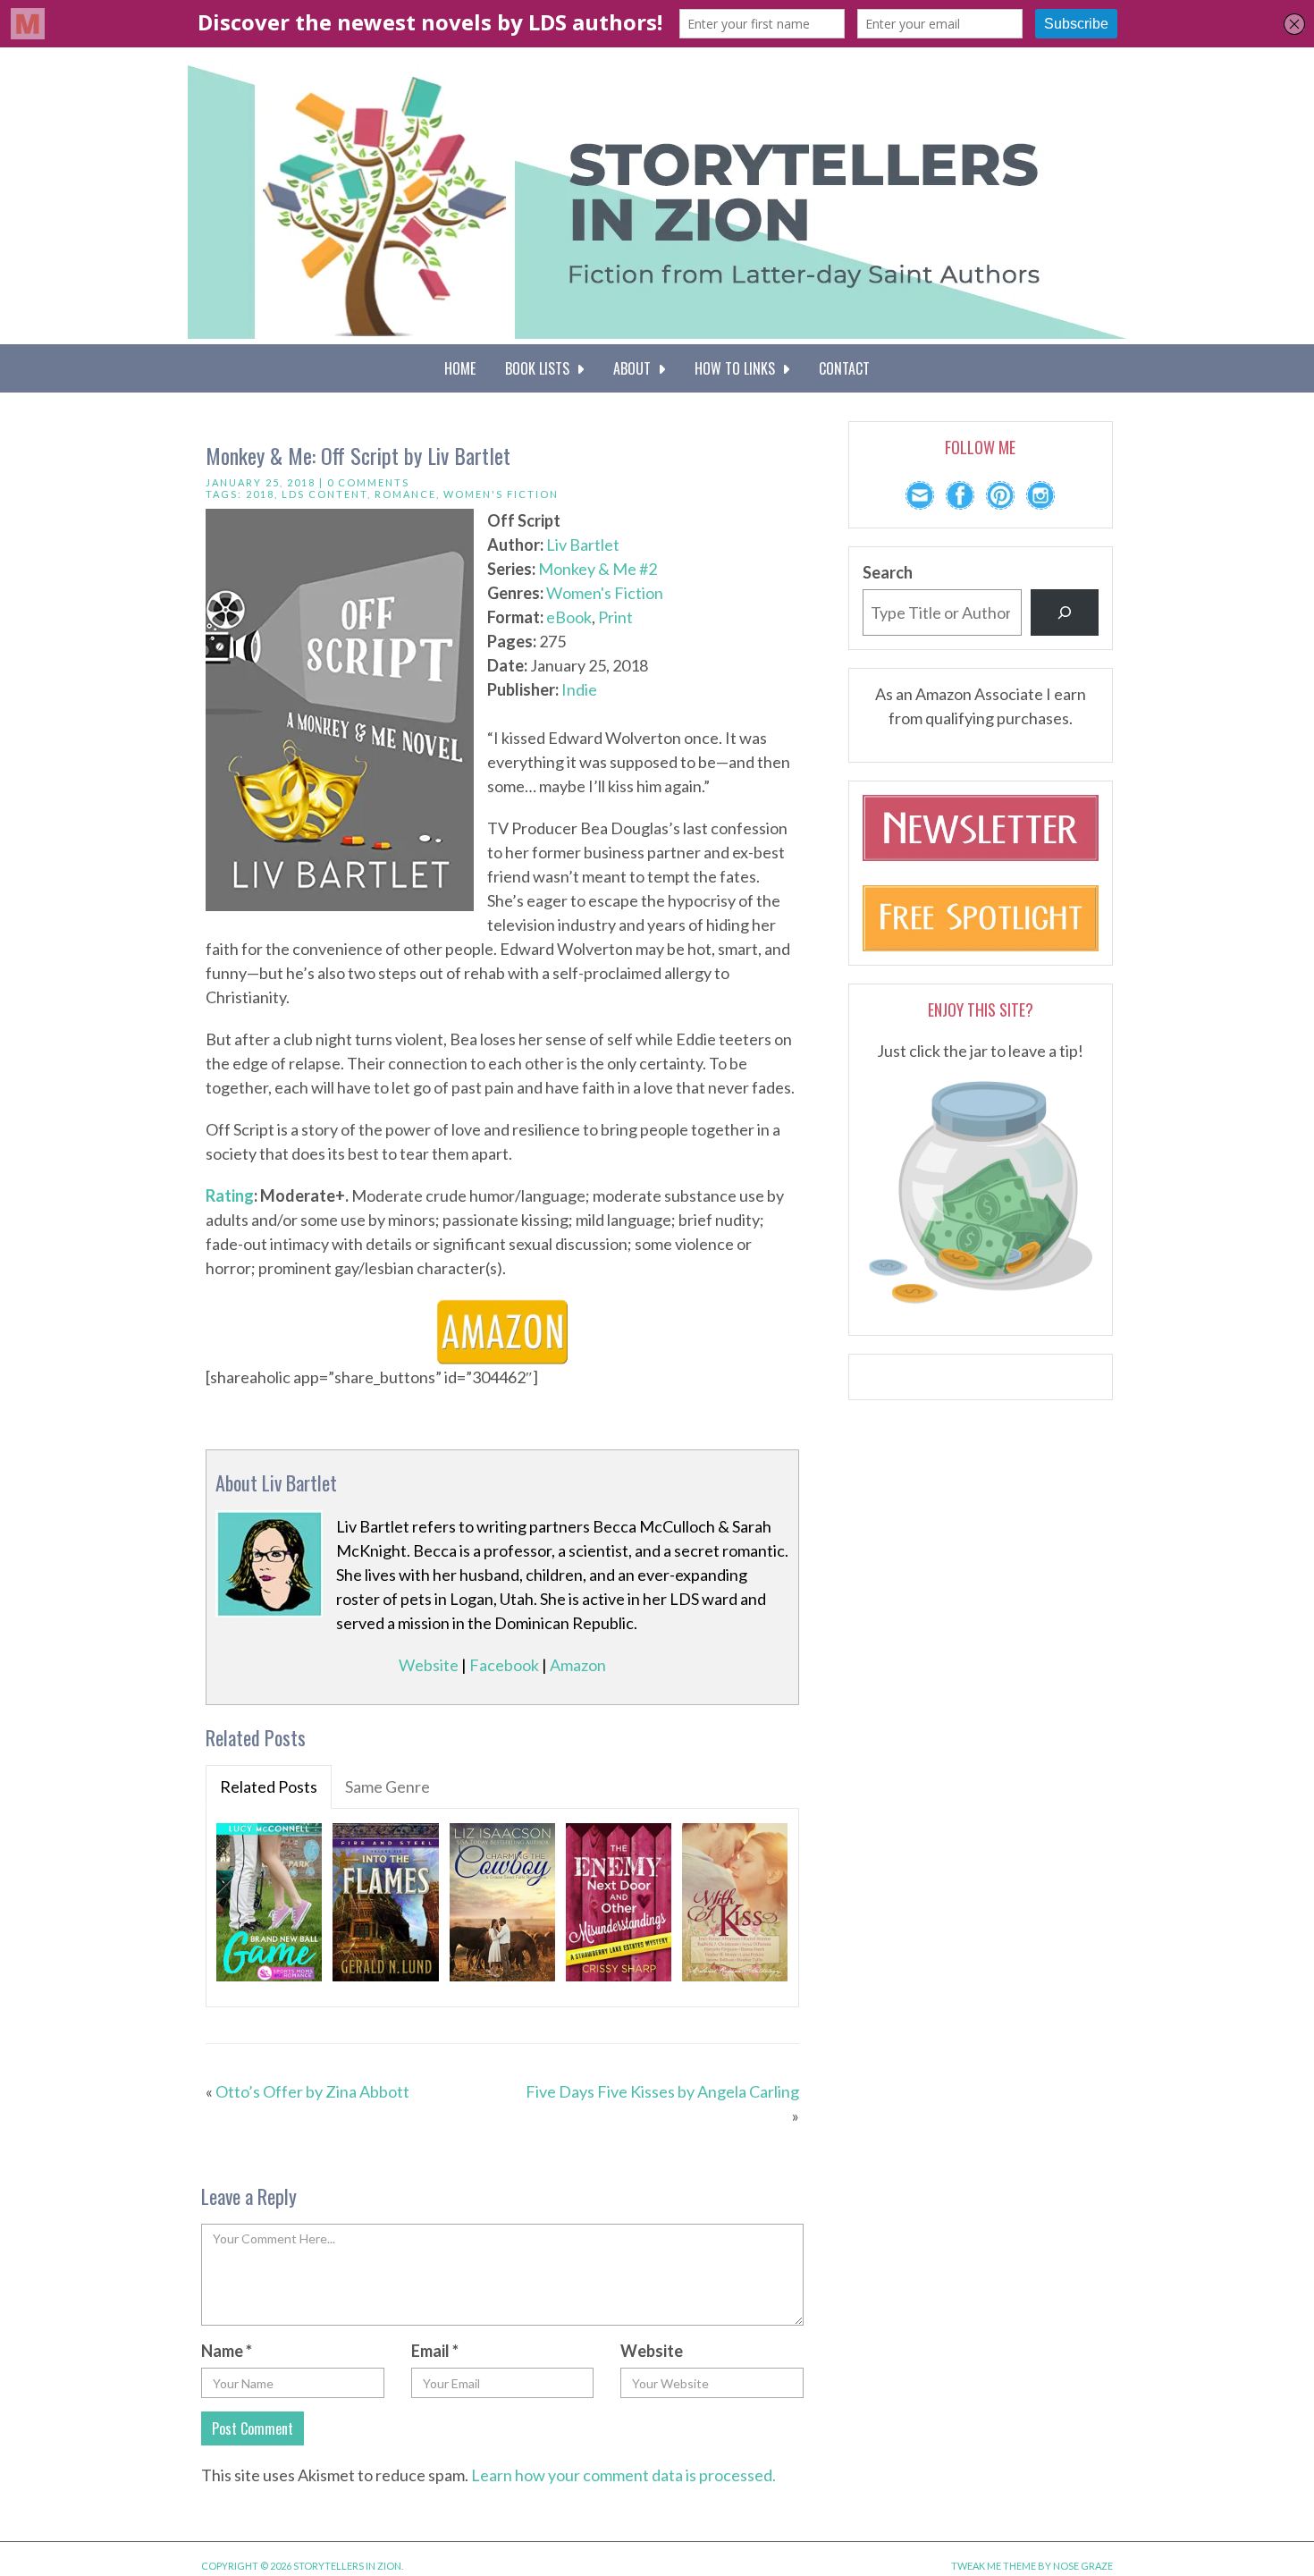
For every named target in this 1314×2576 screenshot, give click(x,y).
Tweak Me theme (994, 2566)
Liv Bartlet (583, 545)
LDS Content (324, 494)
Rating (230, 1195)
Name (227, 2351)
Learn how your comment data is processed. (623, 2475)
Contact (844, 368)
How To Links (738, 368)
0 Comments (368, 482)
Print (615, 617)
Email (435, 2351)
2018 (260, 494)
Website (429, 1665)
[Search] (1065, 612)
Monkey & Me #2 (598, 569)
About (636, 368)
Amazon (578, 1665)
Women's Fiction (501, 494)
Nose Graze (1083, 2566)
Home (460, 368)
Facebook (504, 1665)
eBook (569, 617)
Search (888, 572)
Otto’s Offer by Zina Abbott (312, 2091)
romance (405, 494)
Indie (579, 689)
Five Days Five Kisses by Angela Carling (662, 2091)
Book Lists (541, 368)
